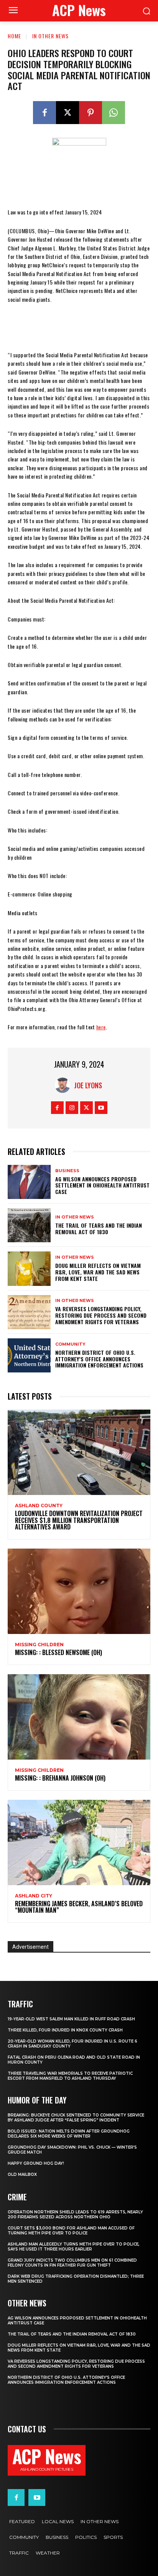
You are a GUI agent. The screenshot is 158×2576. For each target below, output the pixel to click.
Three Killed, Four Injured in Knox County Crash (65, 2030)
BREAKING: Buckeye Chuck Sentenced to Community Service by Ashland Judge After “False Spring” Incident (76, 2118)
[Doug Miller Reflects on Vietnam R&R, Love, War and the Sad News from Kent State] (29, 1268)
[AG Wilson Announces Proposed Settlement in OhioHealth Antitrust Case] (29, 1182)
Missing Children (39, 1645)
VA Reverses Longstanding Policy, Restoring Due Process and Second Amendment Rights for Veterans (101, 1315)
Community (70, 1344)
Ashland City (34, 1896)
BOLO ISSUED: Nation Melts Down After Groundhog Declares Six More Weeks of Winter (69, 2134)
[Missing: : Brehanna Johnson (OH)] (79, 1717)
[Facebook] (44, 113)
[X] (67, 113)
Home (14, 36)
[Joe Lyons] (64, 1085)
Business (67, 1171)
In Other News (50, 36)
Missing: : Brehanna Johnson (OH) (60, 1778)
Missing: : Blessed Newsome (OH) (58, 1652)
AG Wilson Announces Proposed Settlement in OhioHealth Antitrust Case (102, 1185)
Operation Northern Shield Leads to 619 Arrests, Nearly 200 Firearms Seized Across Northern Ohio (75, 2215)
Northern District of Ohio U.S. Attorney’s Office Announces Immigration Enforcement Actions (99, 1359)
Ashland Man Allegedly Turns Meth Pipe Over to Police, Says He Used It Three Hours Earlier (73, 2247)
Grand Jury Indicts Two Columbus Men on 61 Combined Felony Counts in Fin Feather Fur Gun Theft (72, 2263)
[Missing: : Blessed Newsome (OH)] (79, 1591)
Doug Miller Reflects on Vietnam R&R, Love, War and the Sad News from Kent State (98, 1272)
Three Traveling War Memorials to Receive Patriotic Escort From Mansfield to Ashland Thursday (70, 2076)
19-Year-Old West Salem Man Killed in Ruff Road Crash (71, 2019)
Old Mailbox (22, 2174)
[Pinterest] (91, 113)
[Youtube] (101, 1108)
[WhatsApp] (114, 113)
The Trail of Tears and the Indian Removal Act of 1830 (99, 1228)
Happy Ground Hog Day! (36, 2163)
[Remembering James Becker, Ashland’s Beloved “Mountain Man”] (79, 1842)
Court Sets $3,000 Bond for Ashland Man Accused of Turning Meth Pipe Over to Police (71, 2231)
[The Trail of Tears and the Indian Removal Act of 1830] (29, 1225)
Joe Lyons (88, 1085)
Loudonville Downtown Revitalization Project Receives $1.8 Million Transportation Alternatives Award (79, 1520)
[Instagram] (72, 1108)
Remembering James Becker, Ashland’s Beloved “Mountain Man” (79, 1907)
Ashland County (39, 1506)
